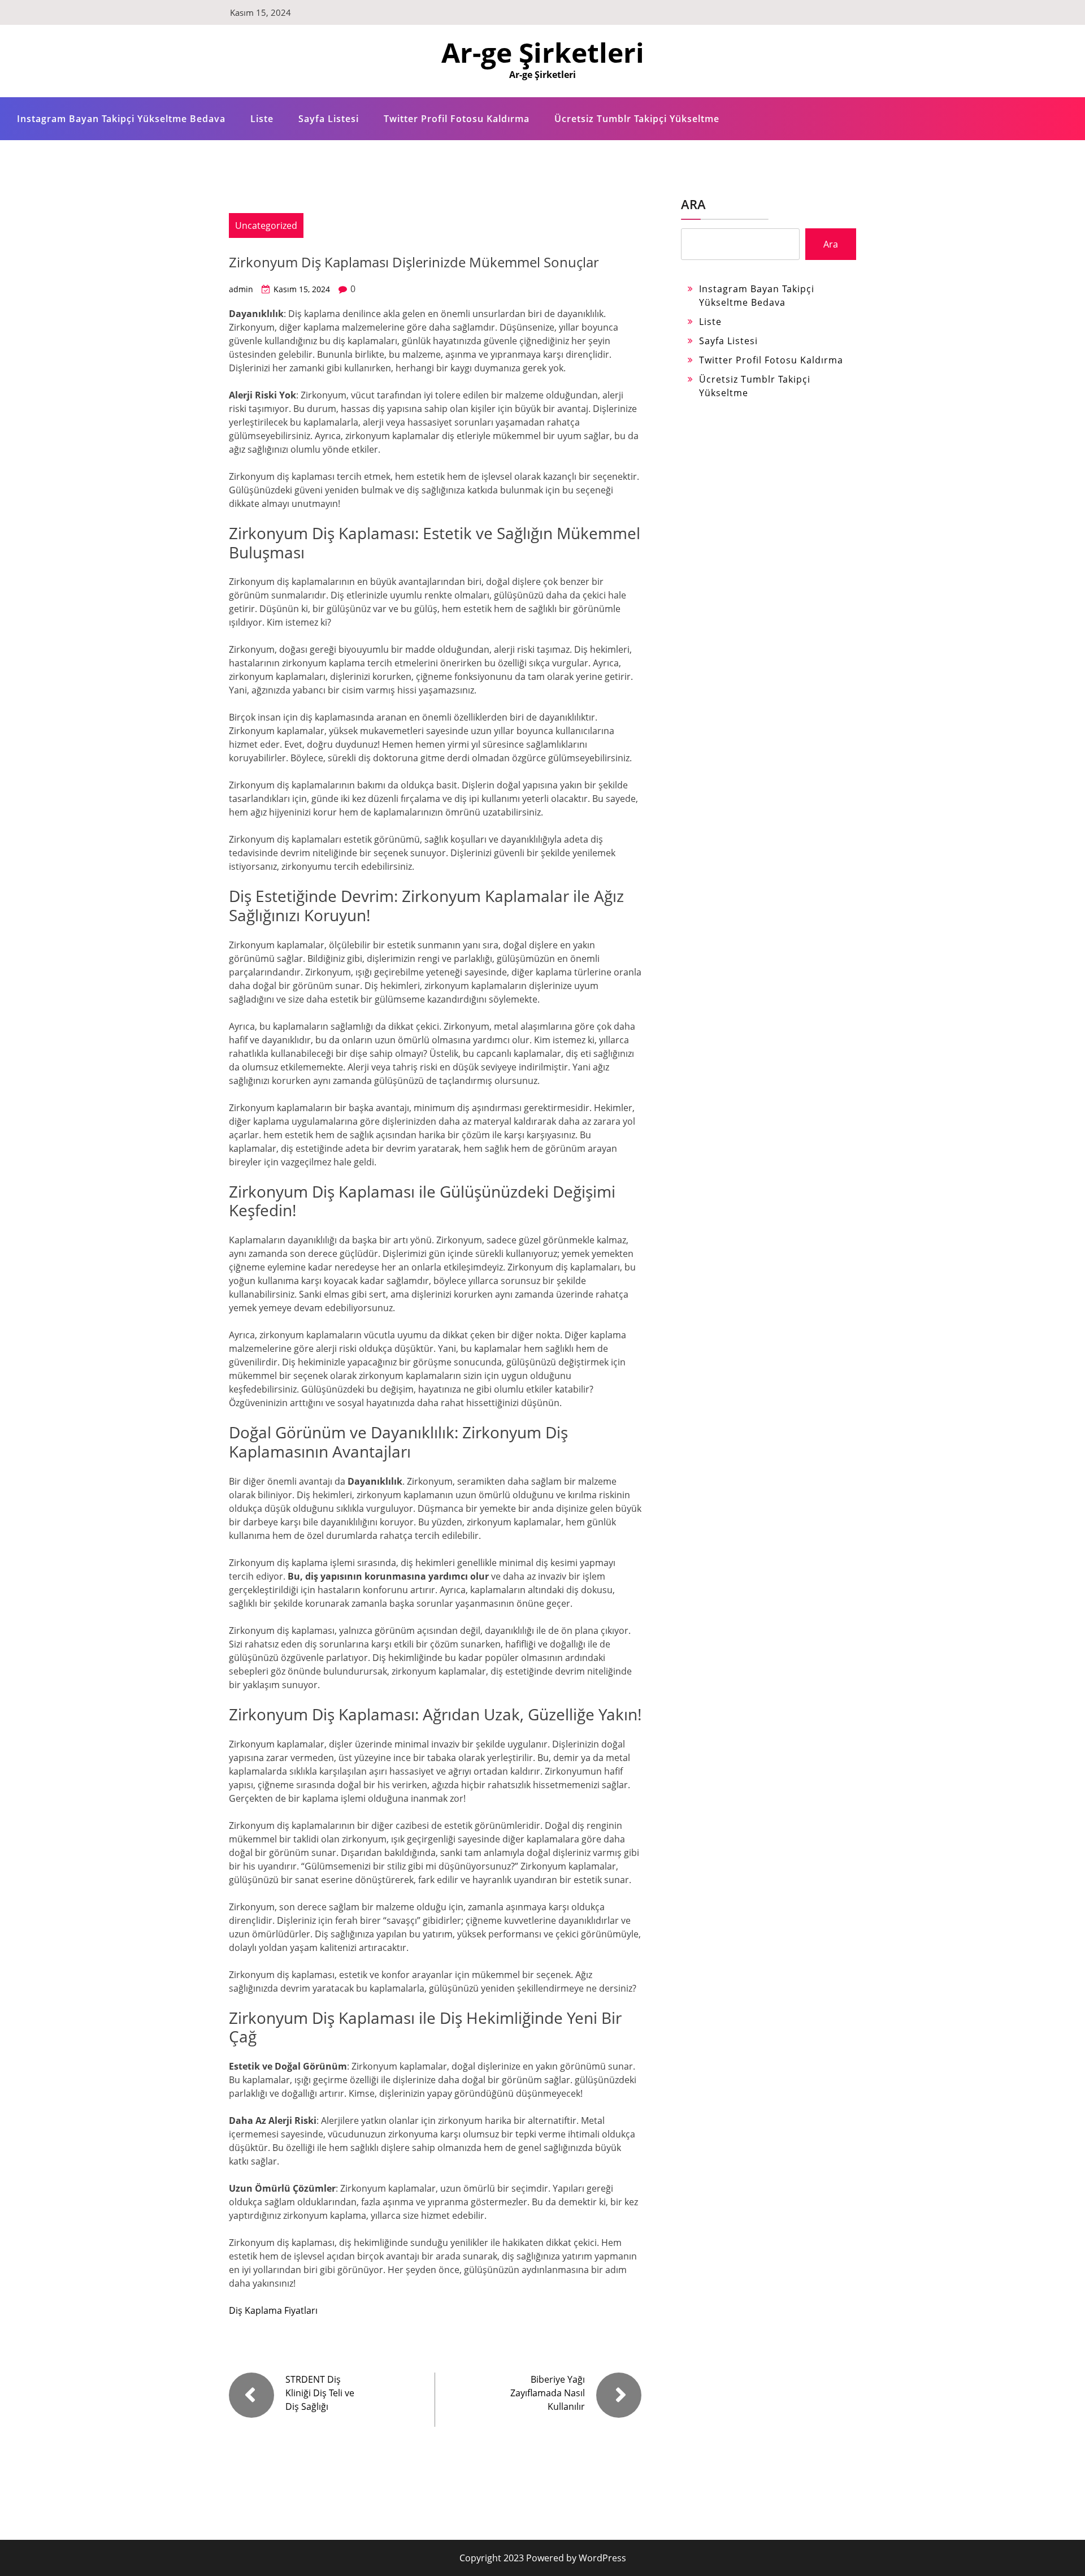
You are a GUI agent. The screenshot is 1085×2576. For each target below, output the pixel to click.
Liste (262, 119)
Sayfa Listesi (329, 119)
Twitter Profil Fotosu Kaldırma (457, 119)
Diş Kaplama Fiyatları (273, 2310)
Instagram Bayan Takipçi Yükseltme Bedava (121, 119)
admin (241, 289)
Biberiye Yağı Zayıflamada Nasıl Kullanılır (548, 2393)
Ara (693, 204)
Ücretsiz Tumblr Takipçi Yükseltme (637, 119)
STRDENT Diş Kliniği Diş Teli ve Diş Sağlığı (320, 2393)
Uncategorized (266, 225)
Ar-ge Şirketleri (543, 52)
